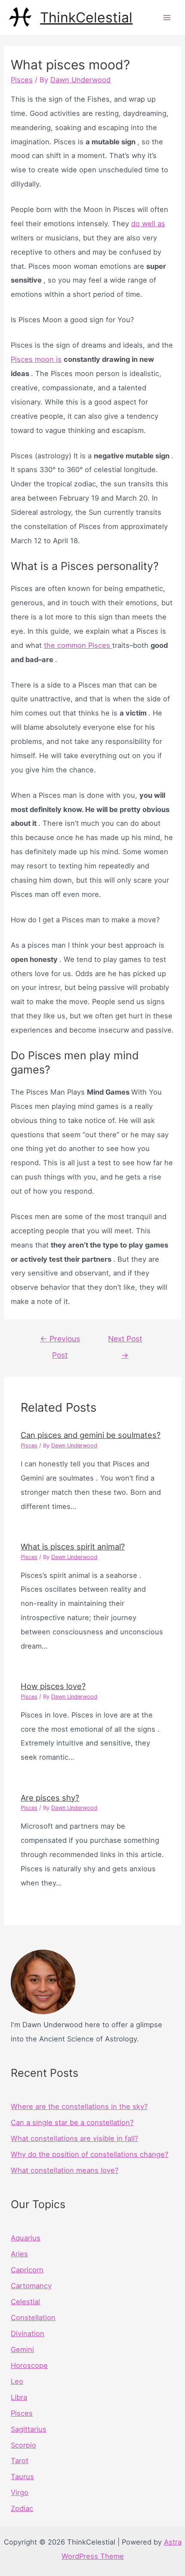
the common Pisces (78, 645)
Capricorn (27, 2270)
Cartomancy (31, 2286)
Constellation (33, 2318)
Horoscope (29, 2365)
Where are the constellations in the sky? (79, 2106)
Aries (19, 2254)
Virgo (20, 2492)
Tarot (20, 2461)
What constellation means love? (65, 2170)
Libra (19, 2397)
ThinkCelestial (86, 17)
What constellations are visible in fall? (74, 2138)
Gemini (22, 2349)
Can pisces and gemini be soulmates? (91, 1435)
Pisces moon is (36, 359)
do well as (148, 224)
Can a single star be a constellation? (72, 2122)
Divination (28, 2333)
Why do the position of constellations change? (89, 2154)
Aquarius (26, 2238)
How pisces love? (53, 1686)
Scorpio (23, 2445)
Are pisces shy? (50, 1798)
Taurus (22, 2476)
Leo (17, 2381)
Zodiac (22, 2508)
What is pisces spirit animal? (73, 1546)
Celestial (25, 2302)
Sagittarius (29, 2429)
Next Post (125, 1341)
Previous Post (60, 1341)
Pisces (22, 80)
